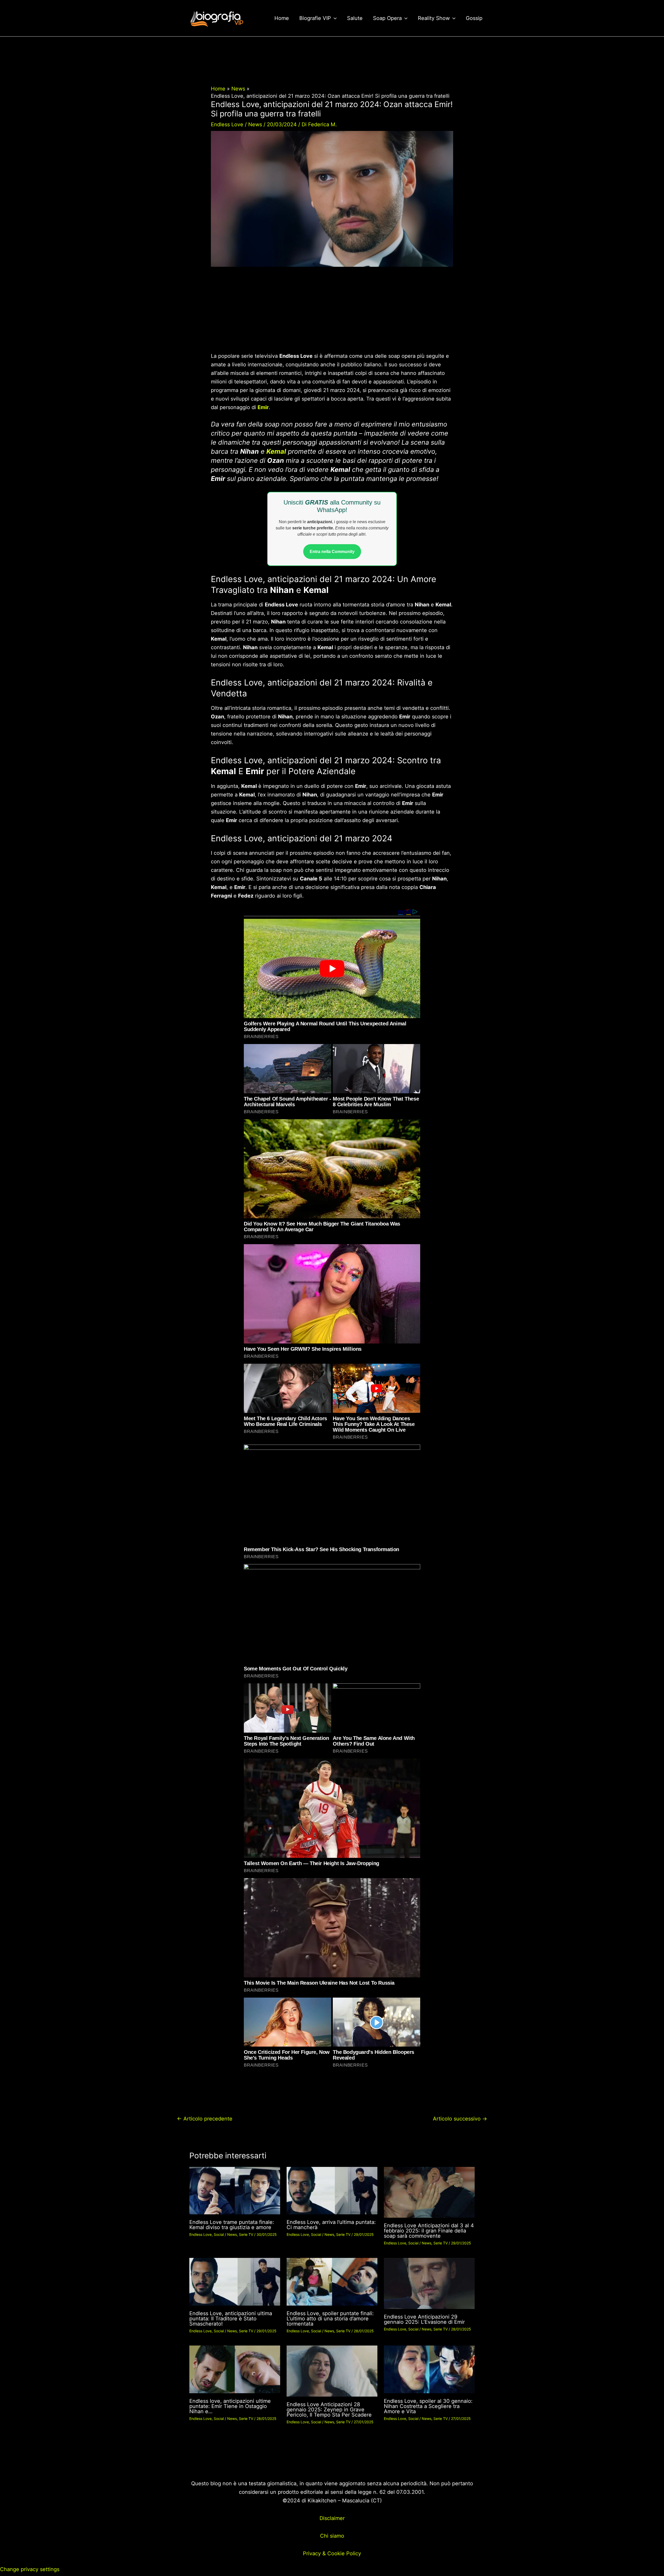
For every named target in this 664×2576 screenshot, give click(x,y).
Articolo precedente (205, 2119)
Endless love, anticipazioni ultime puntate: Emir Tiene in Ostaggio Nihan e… (230, 2406)
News (255, 124)
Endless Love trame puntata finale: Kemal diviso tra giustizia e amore (232, 2225)
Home (282, 18)
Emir (263, 407)
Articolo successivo (460, 2119)
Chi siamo (332, 2536)
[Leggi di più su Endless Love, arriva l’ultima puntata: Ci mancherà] (332, 2190)
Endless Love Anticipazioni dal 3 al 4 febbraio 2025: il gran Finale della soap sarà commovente (429, 2231)
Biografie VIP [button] (315, 18)
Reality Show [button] (434, 18)
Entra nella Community (332, 552)
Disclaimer (332, 2518)
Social (219, 2234)
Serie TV (246, 2234)
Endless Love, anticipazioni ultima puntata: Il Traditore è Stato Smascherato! (231, 2319)
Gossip (474, 18)
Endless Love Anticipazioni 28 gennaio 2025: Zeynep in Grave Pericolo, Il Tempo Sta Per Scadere (329, 2410)
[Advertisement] (332, 313)
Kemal (276, 451)
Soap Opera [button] (387, 18)
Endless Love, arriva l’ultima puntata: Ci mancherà (331, 2225)
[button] (334, 18)
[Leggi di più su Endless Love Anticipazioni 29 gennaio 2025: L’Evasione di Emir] (429, 2283)
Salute (355, 18)
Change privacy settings (30, 2569)
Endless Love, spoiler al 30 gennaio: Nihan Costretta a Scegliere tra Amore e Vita (428, 2406)
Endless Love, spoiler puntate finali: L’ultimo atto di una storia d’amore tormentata (330, 2319)
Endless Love (227, 124)
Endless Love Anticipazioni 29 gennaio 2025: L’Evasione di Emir (424, 2319)
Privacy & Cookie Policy (332, 2553)
